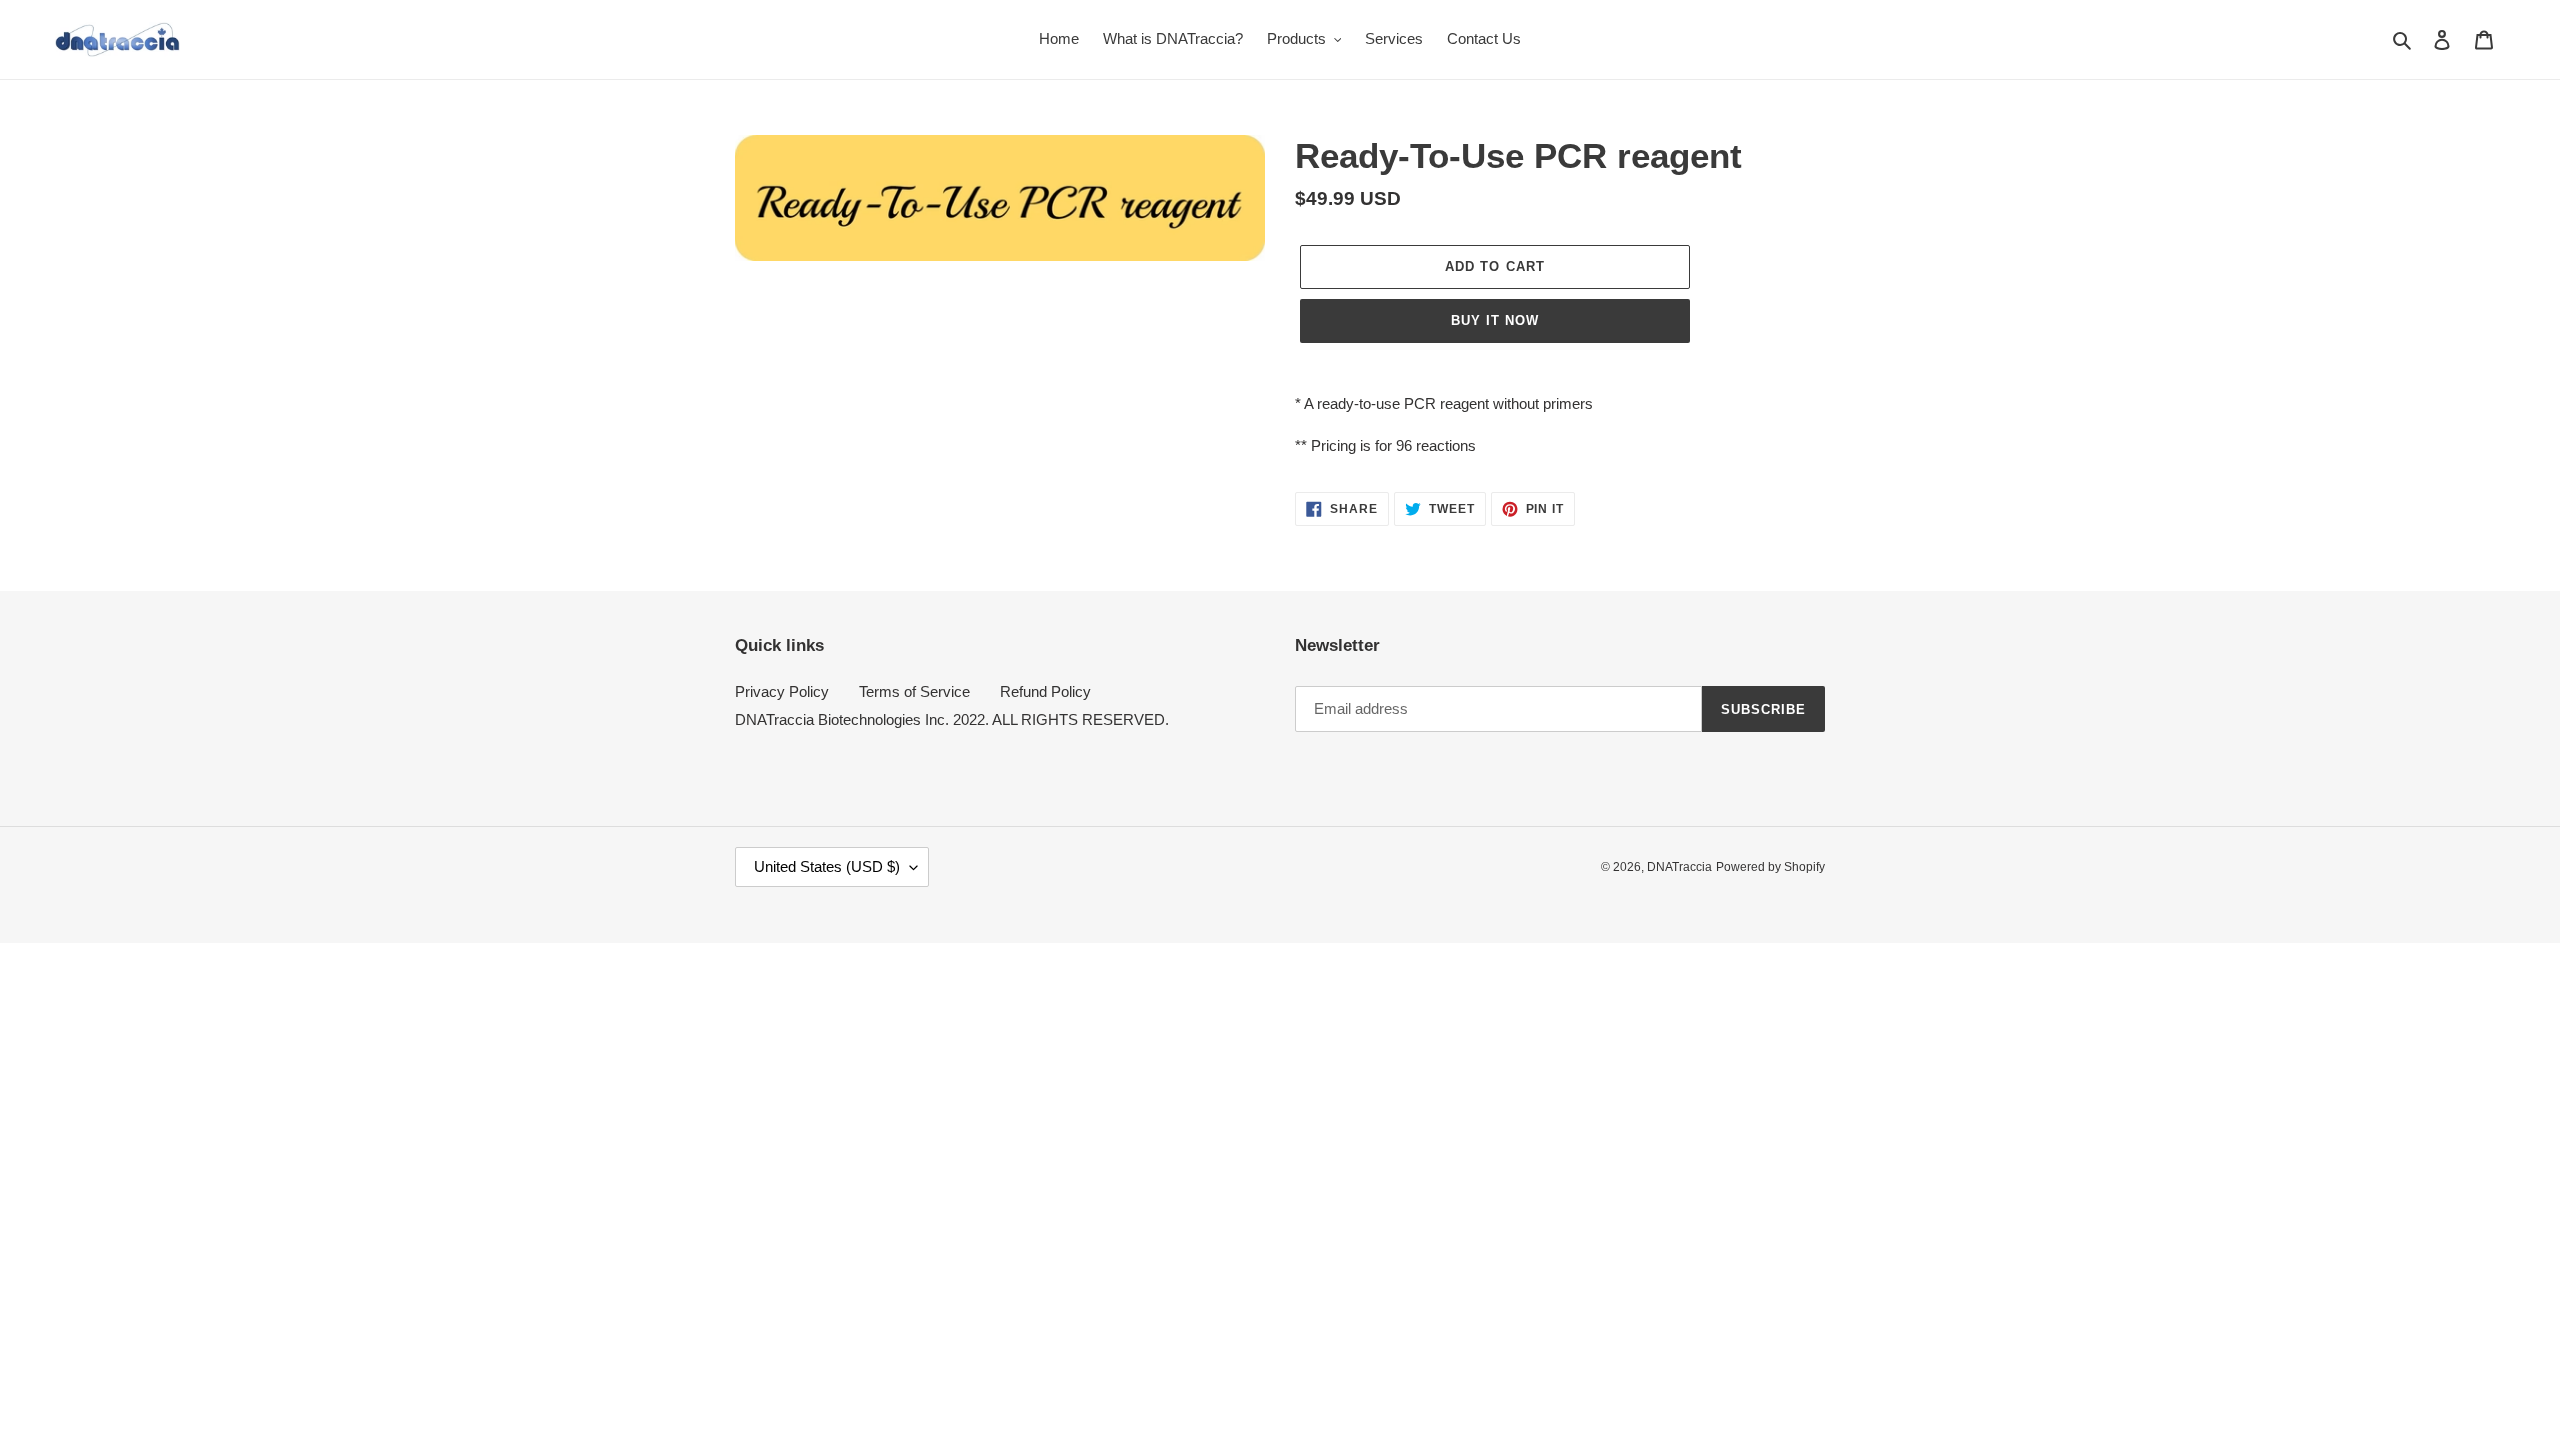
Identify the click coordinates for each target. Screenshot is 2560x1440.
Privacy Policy (782, 691)
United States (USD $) (827, 866)
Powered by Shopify (1770, 867)
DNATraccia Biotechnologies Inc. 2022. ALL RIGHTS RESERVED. (952, 719)
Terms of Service (914, 691)
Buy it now (1495, 320)
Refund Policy (1045, 691)
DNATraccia (1679, 867)
